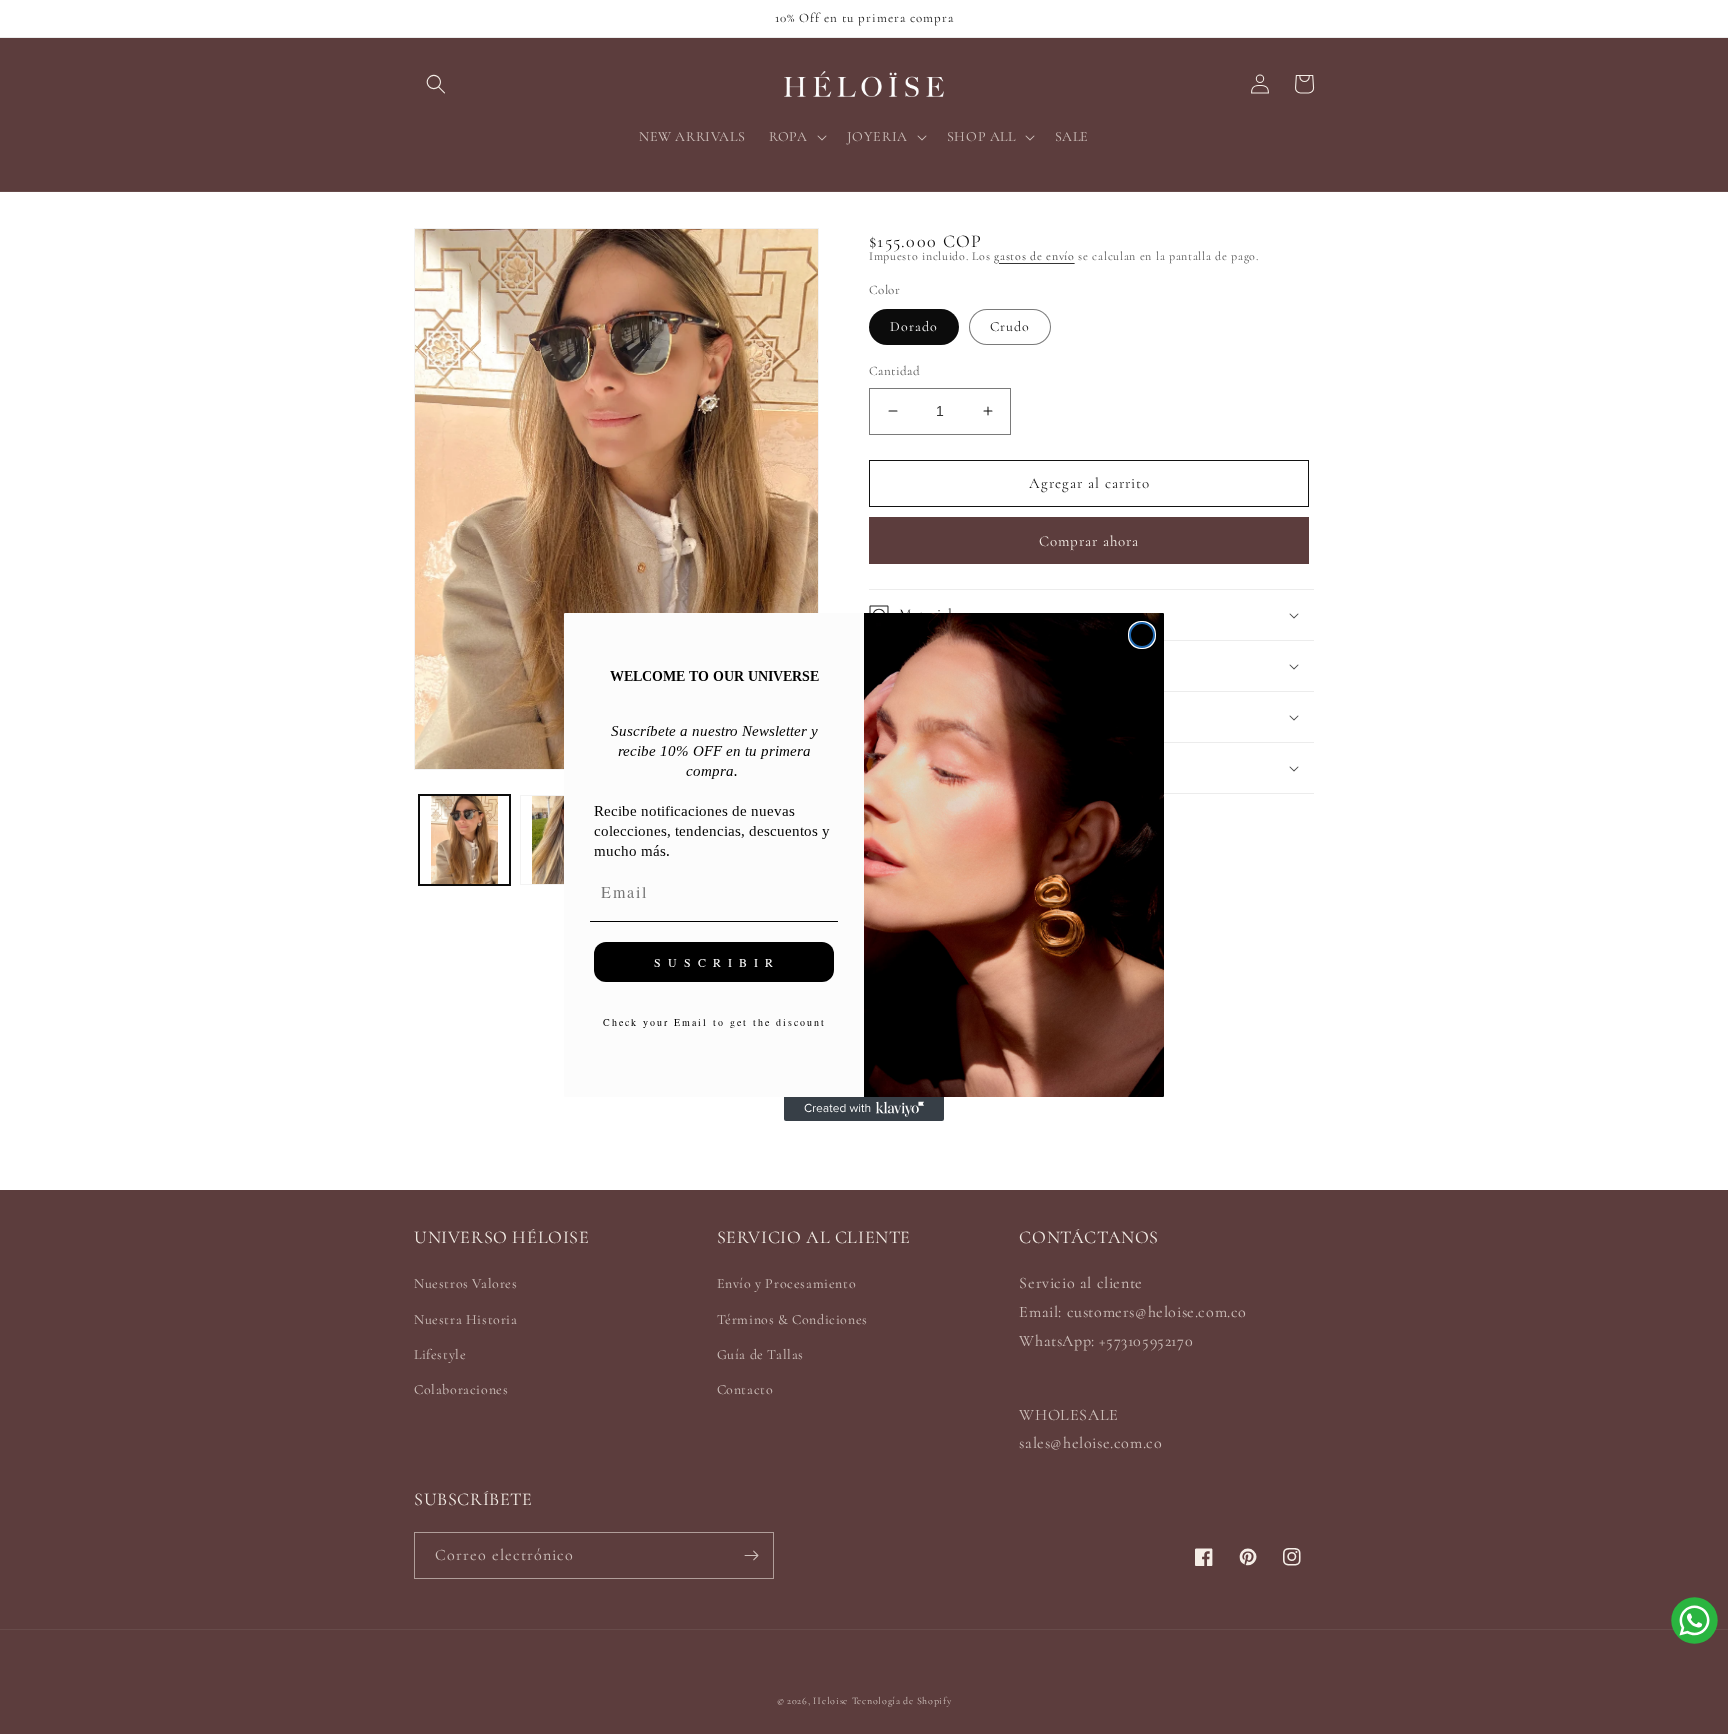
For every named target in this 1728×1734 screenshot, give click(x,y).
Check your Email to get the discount (714, 1022)
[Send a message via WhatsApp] (1694, 1620)
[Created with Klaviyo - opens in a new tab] (864, 1109)
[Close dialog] (1142, 635)
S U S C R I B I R (714, 962)
